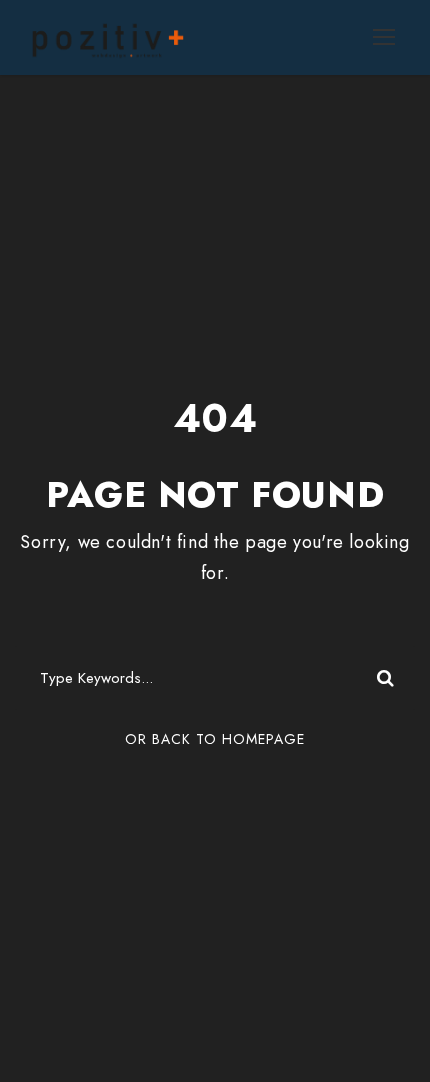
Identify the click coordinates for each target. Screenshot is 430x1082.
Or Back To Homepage (215, 739)
